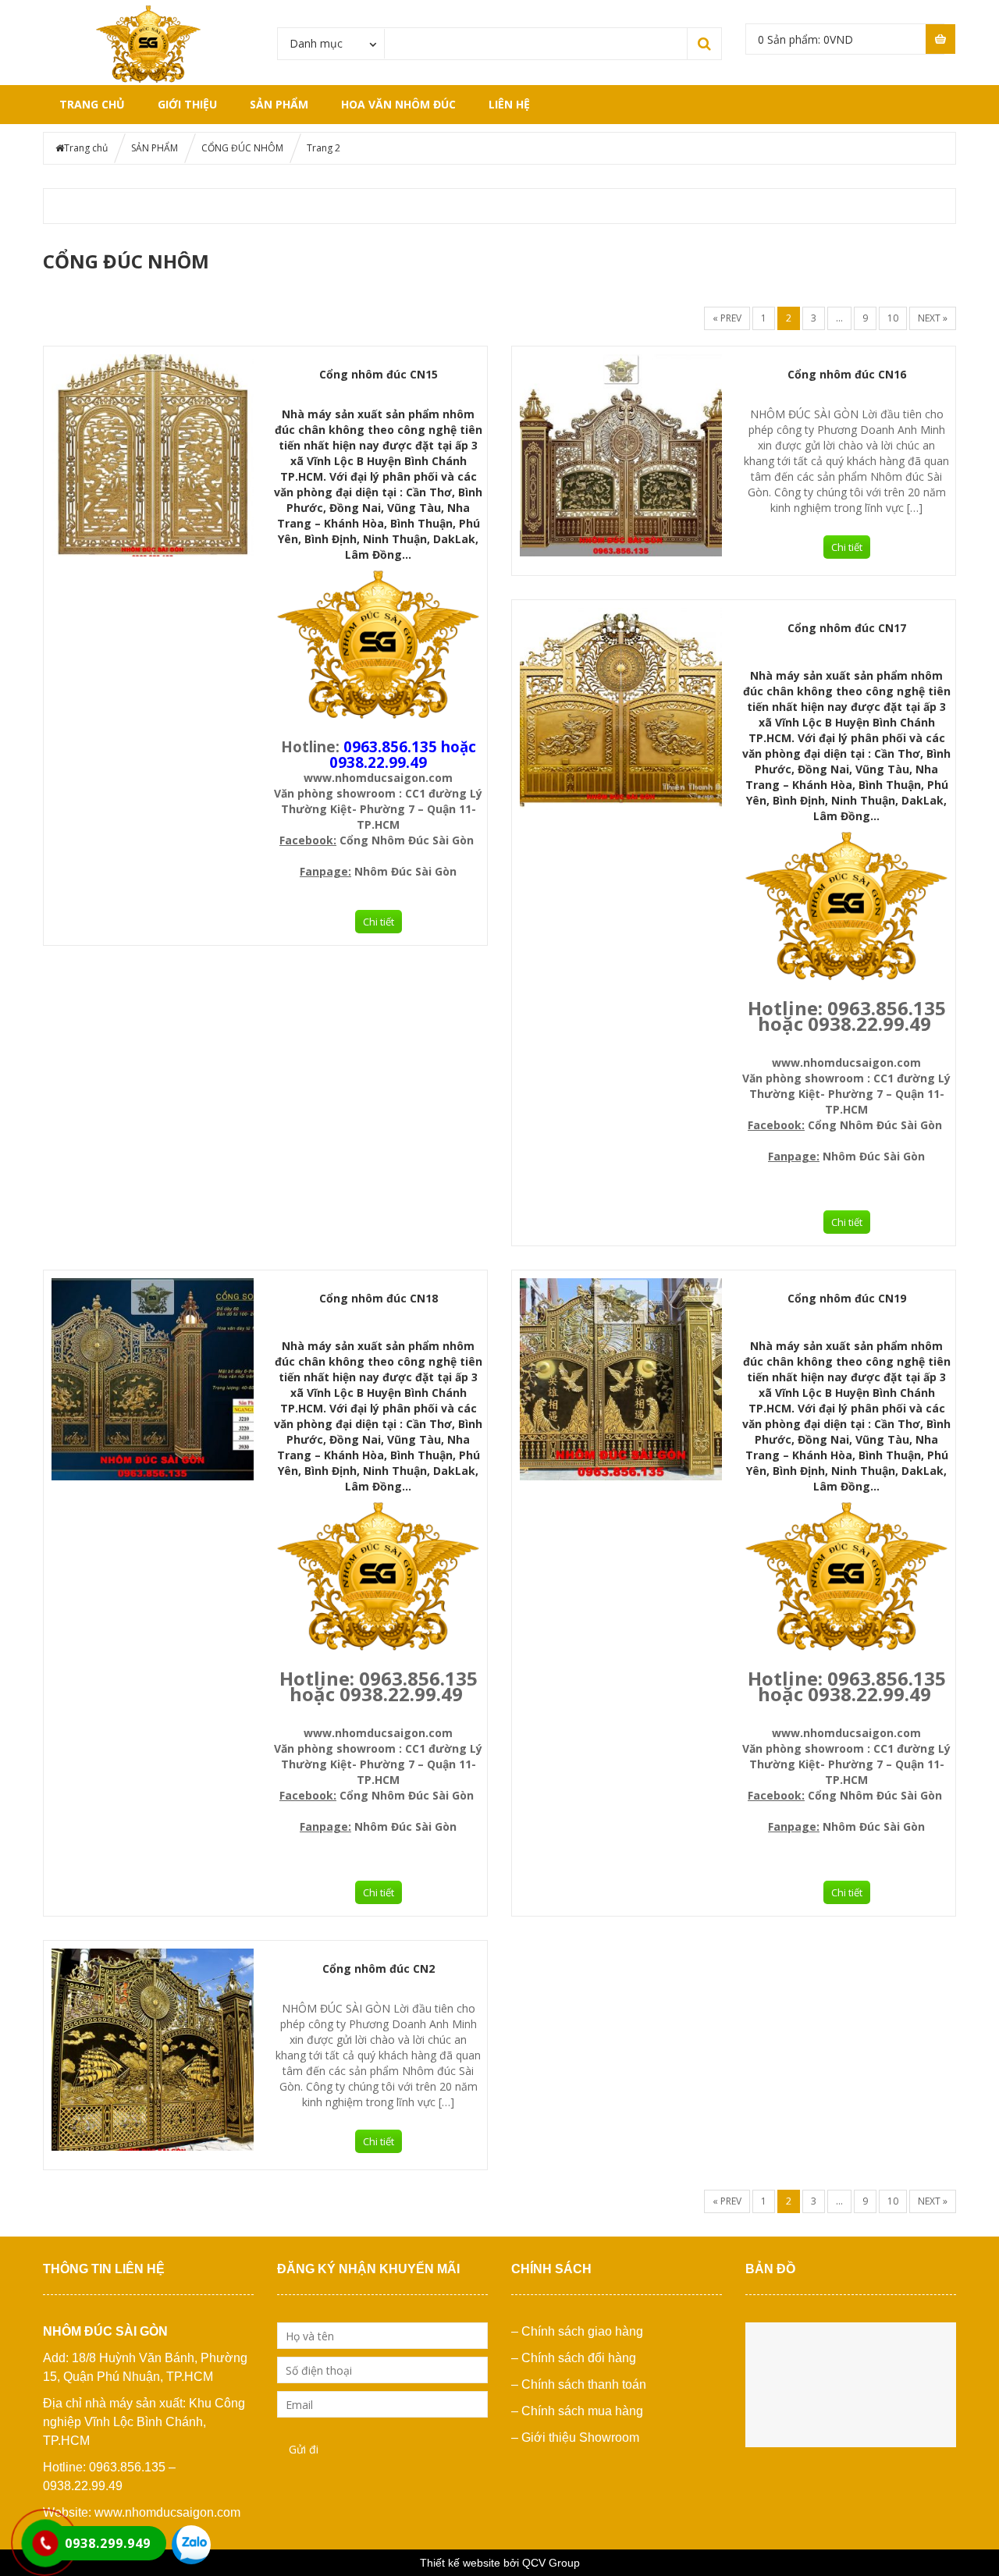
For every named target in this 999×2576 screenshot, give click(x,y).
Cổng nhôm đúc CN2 (379, 1968)
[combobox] (331, 43)
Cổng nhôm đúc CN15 (379, 374)
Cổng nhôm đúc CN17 (847, 628)
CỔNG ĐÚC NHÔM (242, 148)
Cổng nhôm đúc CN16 (847, 374)
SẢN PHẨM (279, 104)
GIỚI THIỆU (187, 104)
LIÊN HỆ (509, 104)
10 (893, 318)
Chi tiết (379, 922)
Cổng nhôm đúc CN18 (379, 1298)
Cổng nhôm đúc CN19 (847, 1298)
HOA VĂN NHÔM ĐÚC (398, 104)
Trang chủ (92, 104)
